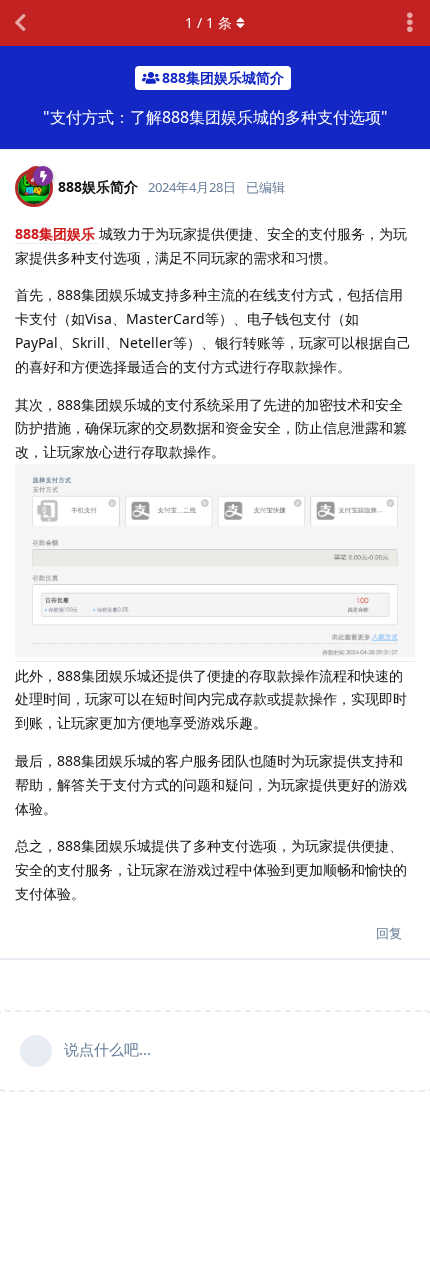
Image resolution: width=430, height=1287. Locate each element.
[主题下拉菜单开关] (410, 23)
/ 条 (208, 22)
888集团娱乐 (57, 233)
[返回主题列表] (20, 23)
